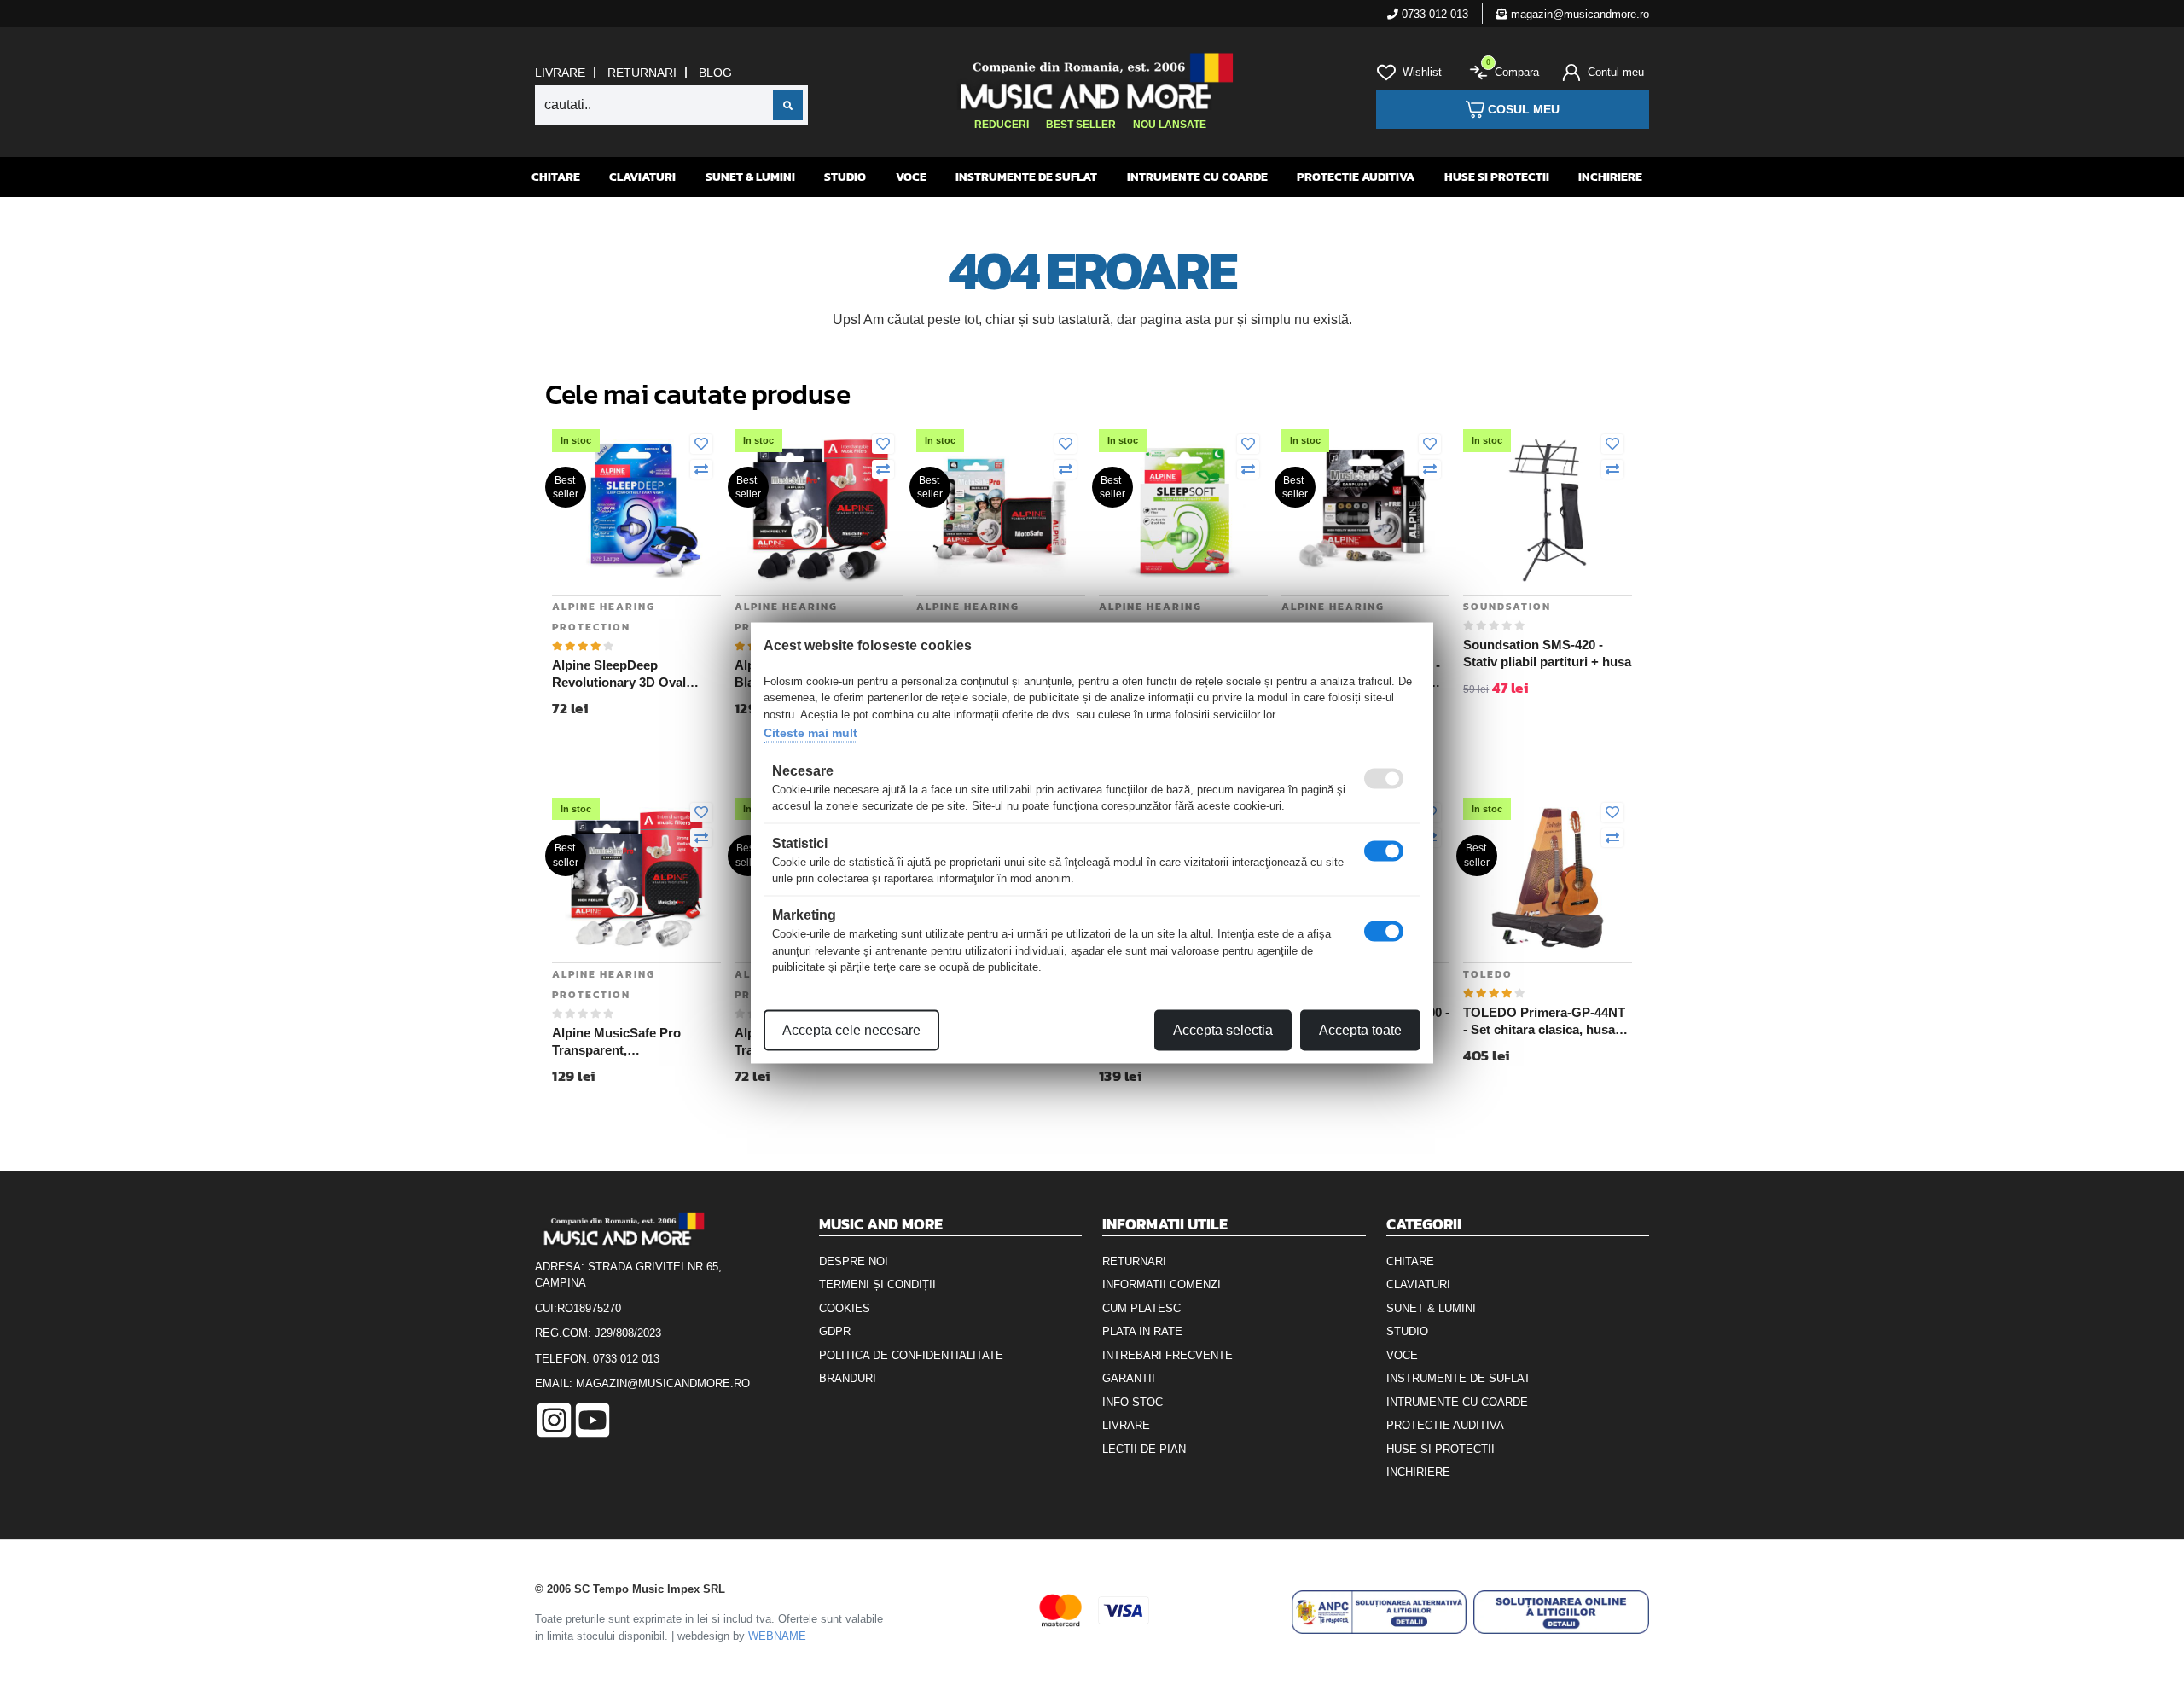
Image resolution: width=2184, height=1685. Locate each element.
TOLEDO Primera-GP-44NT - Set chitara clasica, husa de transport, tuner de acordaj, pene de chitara (1544, 1021)
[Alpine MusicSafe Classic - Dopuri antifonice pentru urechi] (1366, 509)
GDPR (835, 1331)
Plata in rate (1142, 1331)
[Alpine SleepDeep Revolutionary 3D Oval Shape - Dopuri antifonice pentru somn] (636, 509)
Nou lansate (1170, 125)
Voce (911, 177)
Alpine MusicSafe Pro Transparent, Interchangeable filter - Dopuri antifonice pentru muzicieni (625, 1042)
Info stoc (1133, 1402)
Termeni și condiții (877, 1284)
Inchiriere (1610, 177)
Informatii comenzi (1162, 1284)
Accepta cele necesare (851, 1029)
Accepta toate (1360, 1029)
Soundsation (1507, 607)
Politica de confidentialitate (911, 1355)
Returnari (642, 73)
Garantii (1129, 1378)
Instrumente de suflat (1026, 177)
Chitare (556, 177)
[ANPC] (1380, 1612)
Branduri (848, 1378)
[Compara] (701, 470)
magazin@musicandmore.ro (1578, 14)
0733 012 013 (1433, 14)
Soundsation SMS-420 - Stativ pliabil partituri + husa (1547, 653)
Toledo (1488, 974)
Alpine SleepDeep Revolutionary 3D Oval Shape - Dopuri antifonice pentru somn (628, 674)
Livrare (560, 73)
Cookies (845, 1308)
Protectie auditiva (1356, 177)
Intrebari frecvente (1168, 1355)
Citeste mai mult (810, 733)
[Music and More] (1090, 81)
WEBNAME (777, 1636)
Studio (845, 177)
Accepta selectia (1223, 1029)
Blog (715, 73)
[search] (788, 105)
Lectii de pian (1144, 1449)
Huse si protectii (1497, 177)
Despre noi (854, 1261)
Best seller (1081, 125)
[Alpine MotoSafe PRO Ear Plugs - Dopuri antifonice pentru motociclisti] (1001, 509)
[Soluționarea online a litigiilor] (1561, 1612)
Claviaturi (642, 177)
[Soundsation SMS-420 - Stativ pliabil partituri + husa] (1548, 509)
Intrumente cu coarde (1197, 177)
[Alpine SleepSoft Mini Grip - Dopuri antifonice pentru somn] (1183, 509)
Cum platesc (1141, 1308)
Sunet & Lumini (750, 177)
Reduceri (1002, 125)
